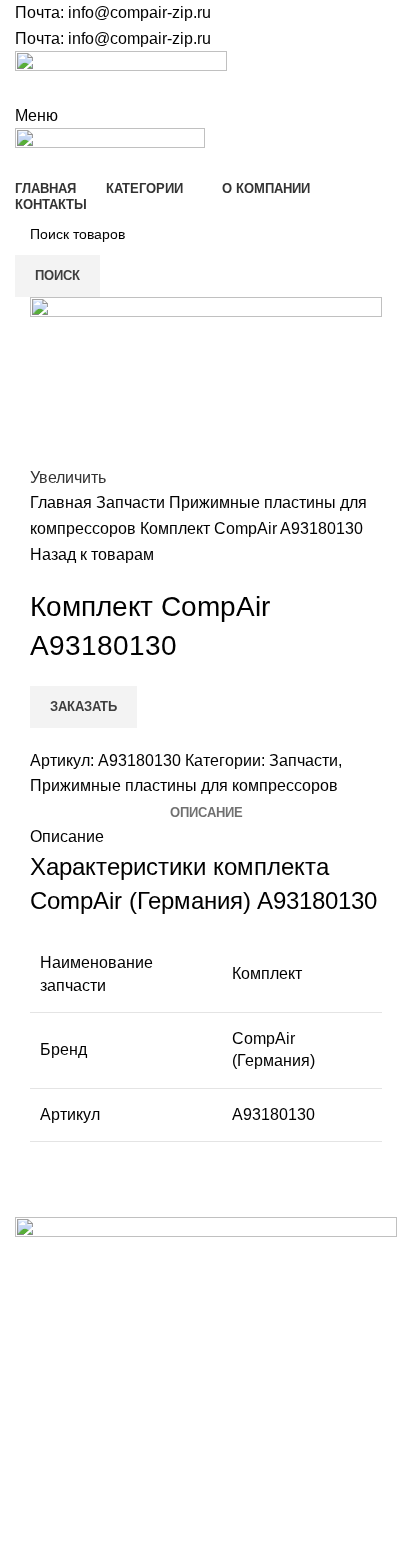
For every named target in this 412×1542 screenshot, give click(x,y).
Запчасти (132, 502)
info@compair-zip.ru (139, 12)
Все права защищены (120, 1454)
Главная (63, 502)
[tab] (206, 813)
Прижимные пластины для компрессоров (184, 785)
